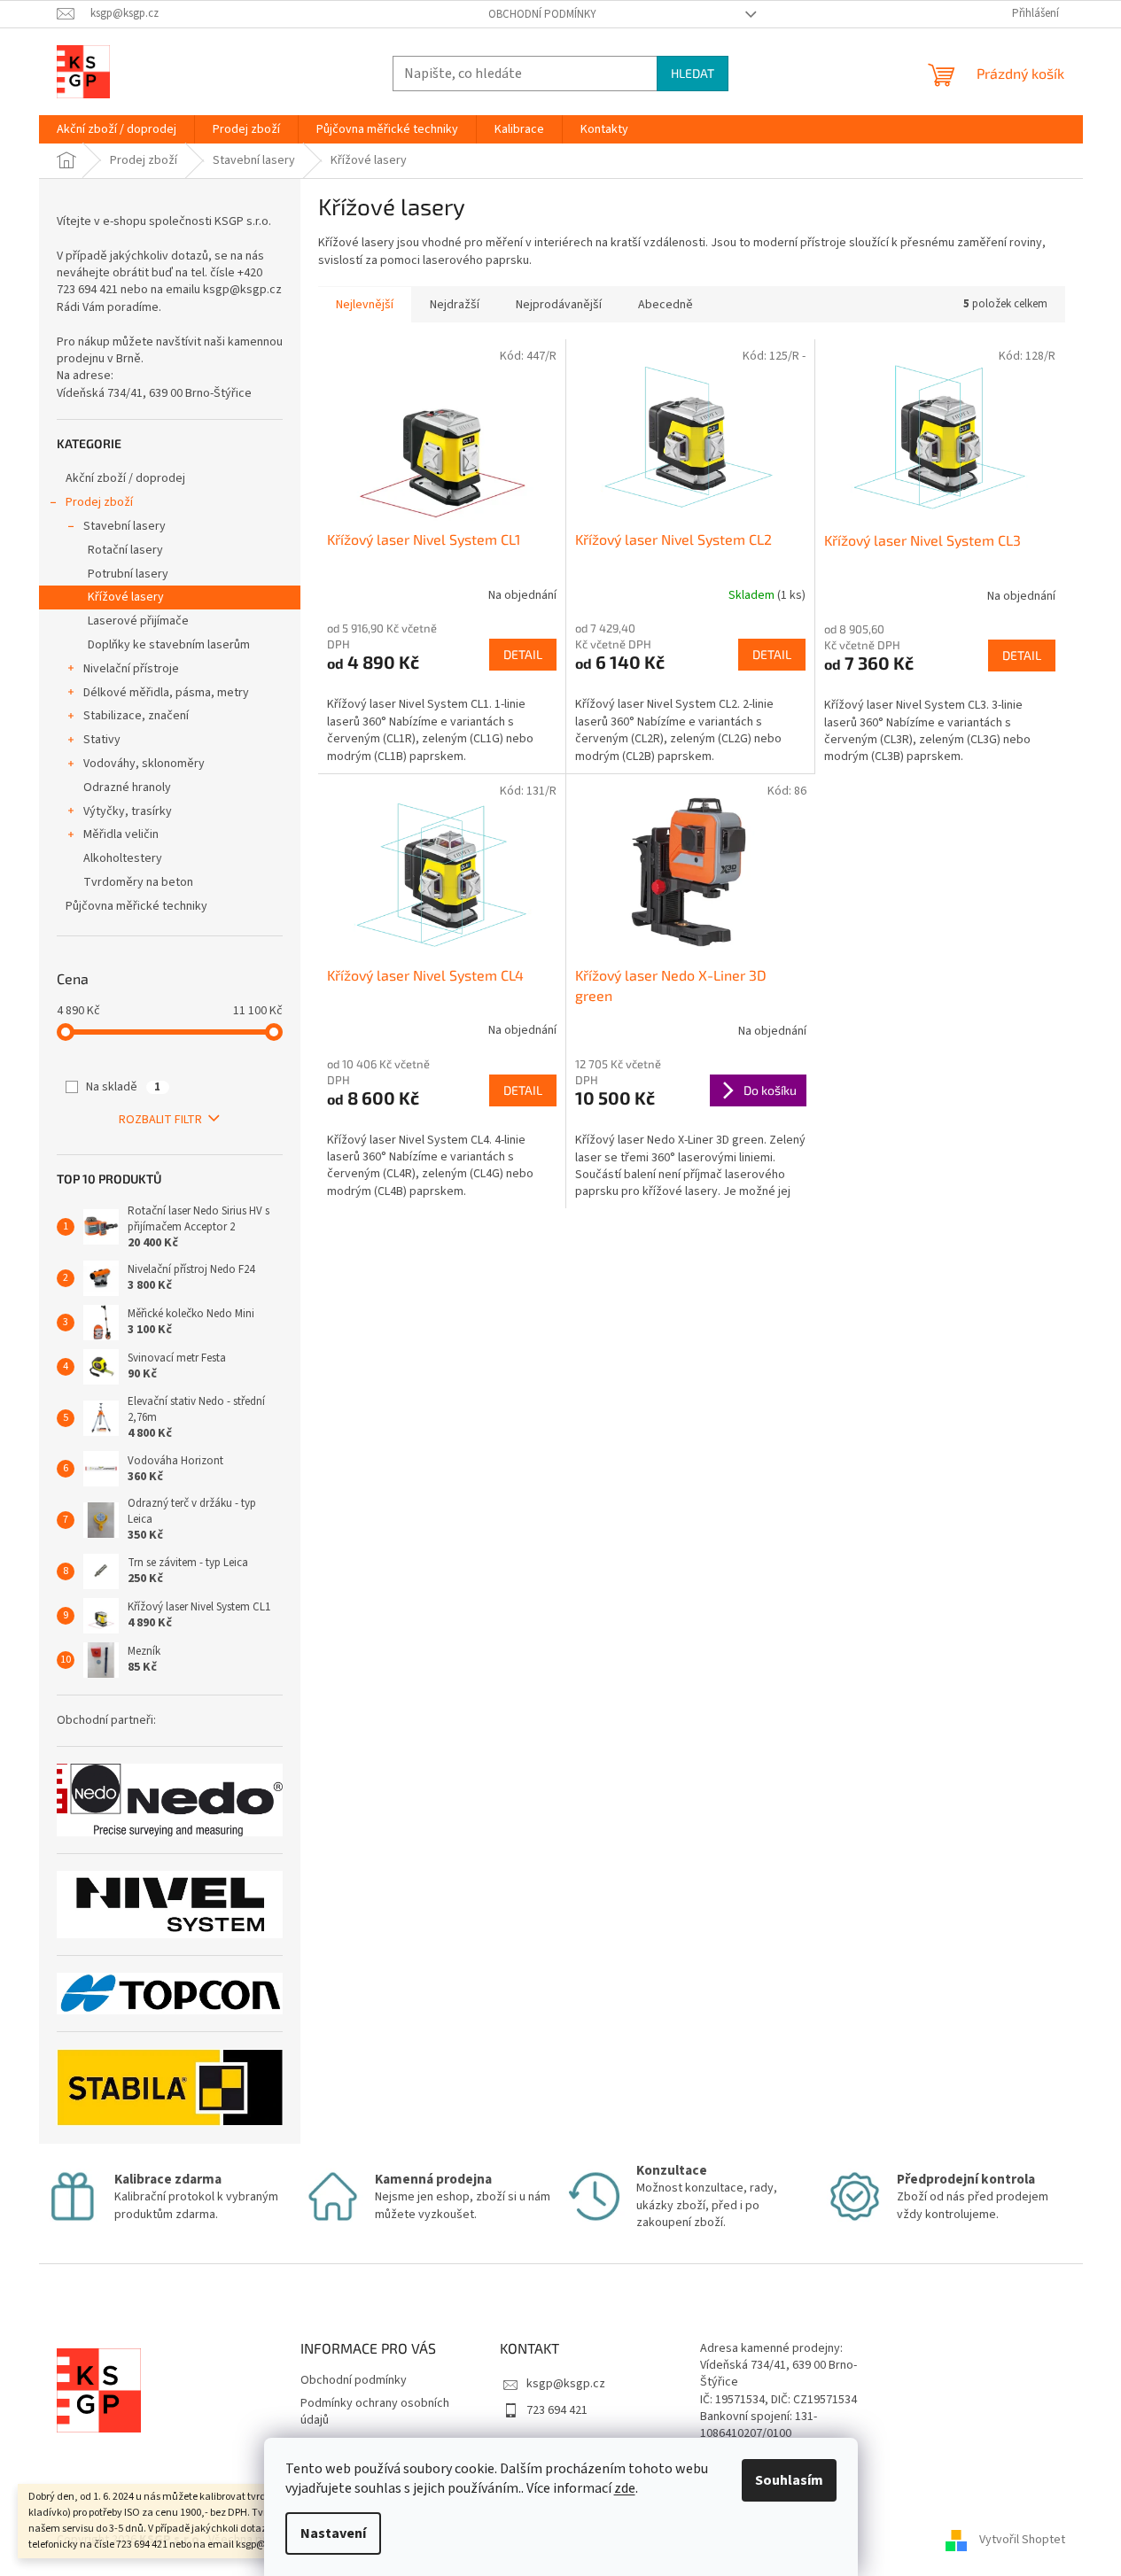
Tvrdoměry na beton (138, 882)
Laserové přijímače (138, 621)
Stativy (102, 740)
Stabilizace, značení (136, 716)
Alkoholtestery (123, 858)
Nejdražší (455, 305)
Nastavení (333, 2533)
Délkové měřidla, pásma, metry (166, 693)
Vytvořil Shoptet (1022, 2540)
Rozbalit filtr (160, 1120)
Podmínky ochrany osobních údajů (375, 2412)
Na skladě (123, 1087)
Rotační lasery (125, 550)
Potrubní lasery (128, 574)
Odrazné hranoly (127, 788)
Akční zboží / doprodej (125, 478)
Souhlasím (789, 2480)
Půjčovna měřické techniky (136, 906)
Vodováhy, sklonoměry (144, 764)
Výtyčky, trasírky (128, 811)
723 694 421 (557, 2410)
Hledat (693, 73)
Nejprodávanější (559, 305)
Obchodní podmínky (542, 14)
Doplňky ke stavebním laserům (169, 645)
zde (625, 2488)
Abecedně (666, 305)
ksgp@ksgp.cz (566, 2384)
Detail (523, 654)
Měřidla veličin (121, 834)
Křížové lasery (126, 597)
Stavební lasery (125, 526)
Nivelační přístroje (131, 669)
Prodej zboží (99, 502)
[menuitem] (117, 129)
